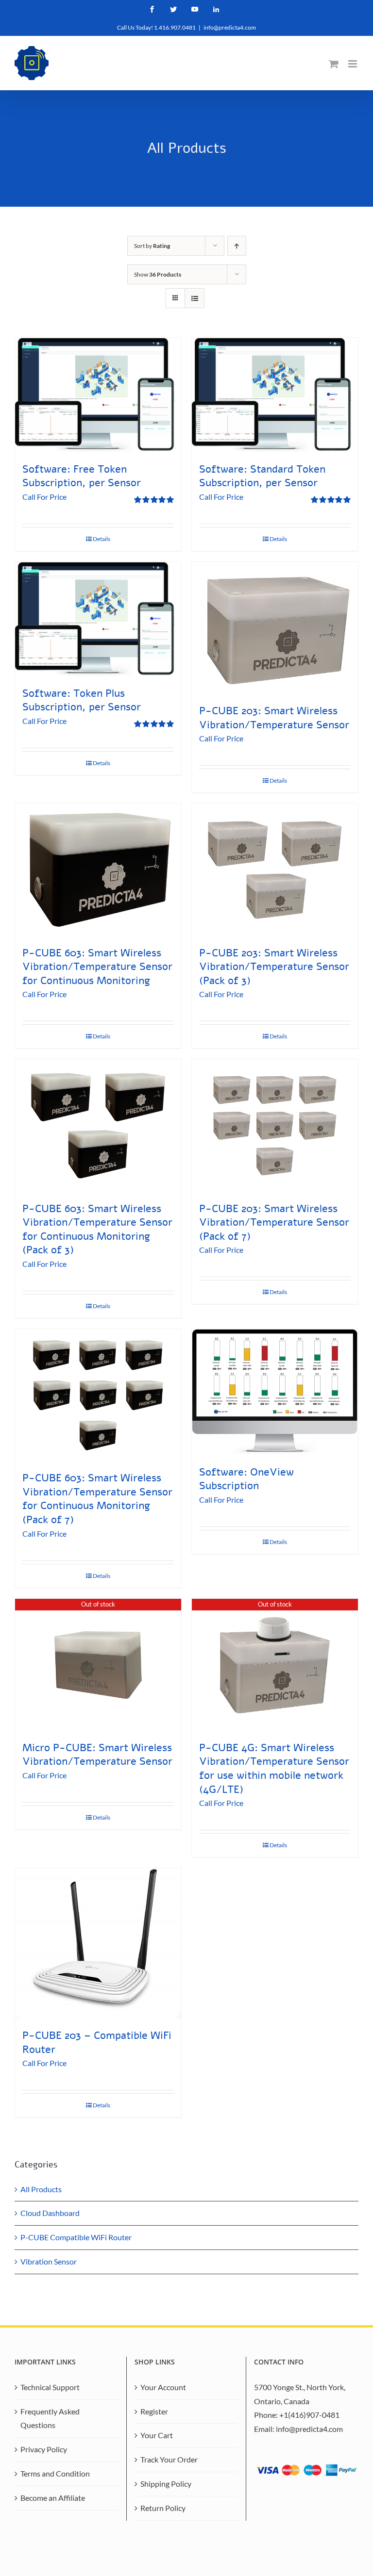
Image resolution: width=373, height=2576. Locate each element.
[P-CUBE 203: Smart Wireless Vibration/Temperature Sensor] (275, 628)
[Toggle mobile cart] (334, 64)
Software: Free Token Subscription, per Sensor (82, 476)
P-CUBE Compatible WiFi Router (76, 2237)
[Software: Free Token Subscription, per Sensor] (98, 395)
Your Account (163, 2387)
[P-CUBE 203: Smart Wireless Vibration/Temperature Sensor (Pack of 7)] (275, 1125)
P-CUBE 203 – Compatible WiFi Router (97, 2043)
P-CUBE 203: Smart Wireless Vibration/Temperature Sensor (274, 718)
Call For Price (44, 497)
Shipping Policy (166, 2484)
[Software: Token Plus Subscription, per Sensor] (98, 619)
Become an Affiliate (53, 2498)
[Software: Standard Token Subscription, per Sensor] (275, 395)
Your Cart (157, 2435)
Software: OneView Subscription (246, 1479)
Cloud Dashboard (50, 2213)
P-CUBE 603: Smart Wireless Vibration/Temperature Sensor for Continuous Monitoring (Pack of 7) (97, 1499)
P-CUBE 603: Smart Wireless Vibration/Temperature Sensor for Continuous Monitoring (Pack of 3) (97, 1230)
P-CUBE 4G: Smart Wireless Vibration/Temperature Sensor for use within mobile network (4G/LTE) (274, 1769)
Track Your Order (169, 2459)
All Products (41, 2189)
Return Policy (163, 2508)
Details (102, 539)
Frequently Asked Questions (50, 2418)
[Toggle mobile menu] (353, 64)
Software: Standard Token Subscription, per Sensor (262, 476)
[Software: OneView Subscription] (275, 1392)
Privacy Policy (44, 2449)
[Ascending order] (237, 246)
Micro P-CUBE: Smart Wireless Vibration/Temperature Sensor (97, 1755)
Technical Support (50, 2387)
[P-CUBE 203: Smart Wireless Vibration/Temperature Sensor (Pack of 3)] (275, 870)
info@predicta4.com (230, 27)
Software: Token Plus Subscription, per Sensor (82, 700)
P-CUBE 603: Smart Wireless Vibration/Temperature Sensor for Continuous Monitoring (97, 967)
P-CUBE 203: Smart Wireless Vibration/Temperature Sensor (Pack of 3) (274, 967)
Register (154, 2411)
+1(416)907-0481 (309, 2415)
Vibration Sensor (49, 2261)
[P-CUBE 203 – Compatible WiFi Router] (98, 1944)
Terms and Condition (55, 2473)
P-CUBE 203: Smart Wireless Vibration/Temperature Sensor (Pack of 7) (274, 1222)
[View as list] (195, 298)
